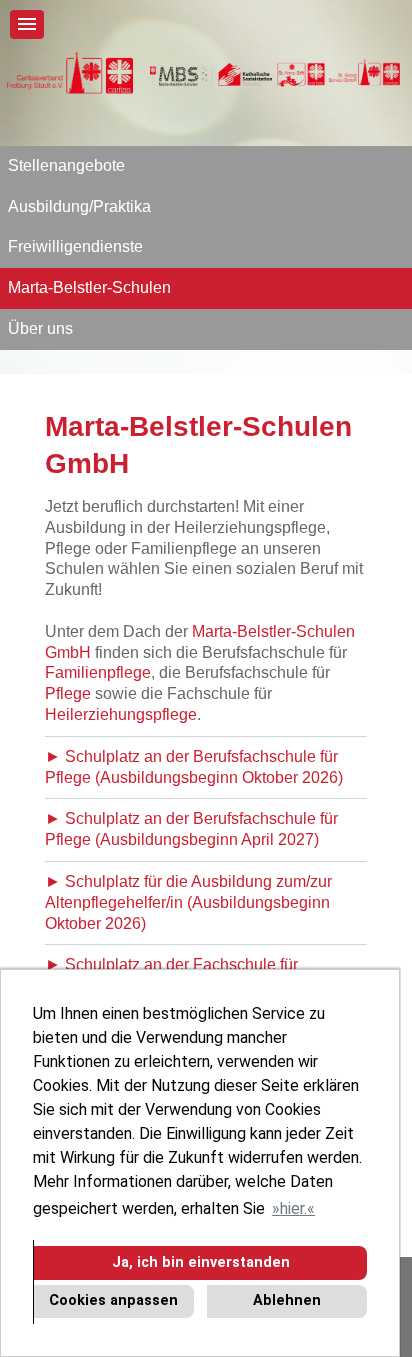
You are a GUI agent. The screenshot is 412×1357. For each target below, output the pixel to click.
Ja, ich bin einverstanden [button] (201, 1262)
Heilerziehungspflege (121, 714)
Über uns (40, 328)
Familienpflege (98, 672)
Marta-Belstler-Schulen (89, 287)
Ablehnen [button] (287, 1300)
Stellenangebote (66, 165)
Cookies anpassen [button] (113, 1300)
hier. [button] (293, 1208)
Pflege (68, 693)
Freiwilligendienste (75, 246)
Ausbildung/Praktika (79, 206)
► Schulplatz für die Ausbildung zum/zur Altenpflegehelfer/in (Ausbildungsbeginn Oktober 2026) (188, 902)
